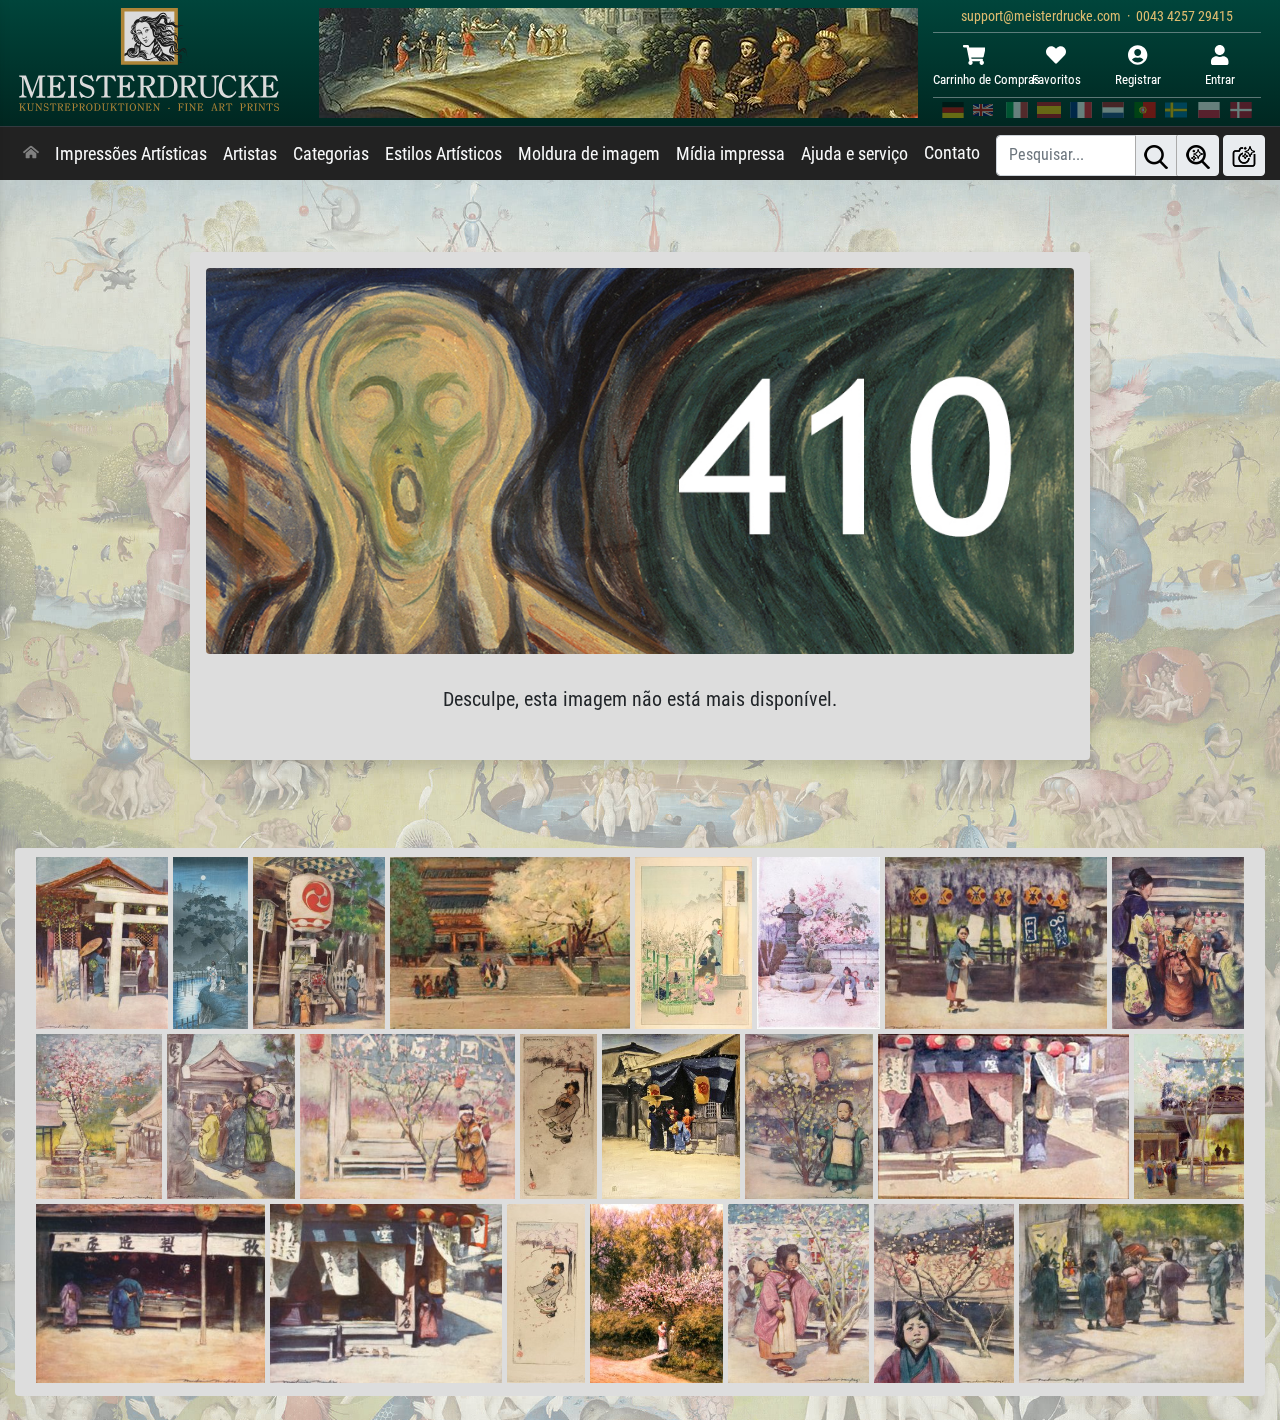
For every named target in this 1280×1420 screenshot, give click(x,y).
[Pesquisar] (1156, 155)
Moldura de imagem (589, 154)
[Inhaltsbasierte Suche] (1198, 155)
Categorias (331, 154)
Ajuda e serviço (854, 154)
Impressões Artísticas (131, 154)
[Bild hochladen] (1244, 155)
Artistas (250, 154)
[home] (31, 154)
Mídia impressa (730, 154)
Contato (952, 153)
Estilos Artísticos (443, 154)
